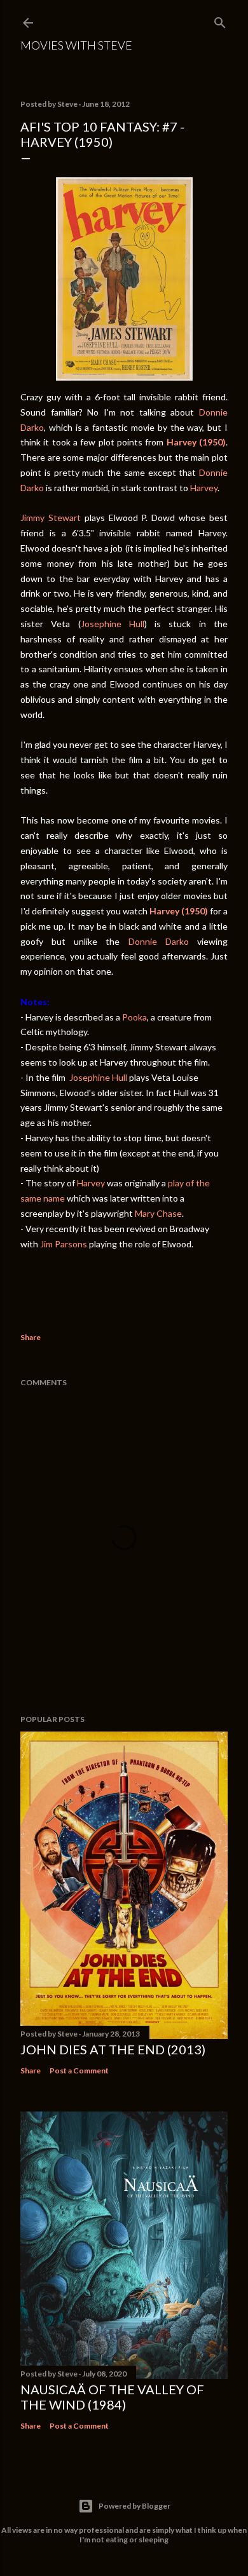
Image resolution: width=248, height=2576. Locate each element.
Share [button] (31, 1337)
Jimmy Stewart (51, 518)
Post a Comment (79, 2071)
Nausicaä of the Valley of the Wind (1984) (112, 2397)
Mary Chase (158, 1213)
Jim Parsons (64, 1244)
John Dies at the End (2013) (113, 2049)
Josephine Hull (113, 624)
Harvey (204, 488)
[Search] (220, 20)
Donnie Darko (159, 941)
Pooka (134, 1017)
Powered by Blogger (134, 2506)
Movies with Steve (76, 45)
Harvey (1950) (179, 911)
